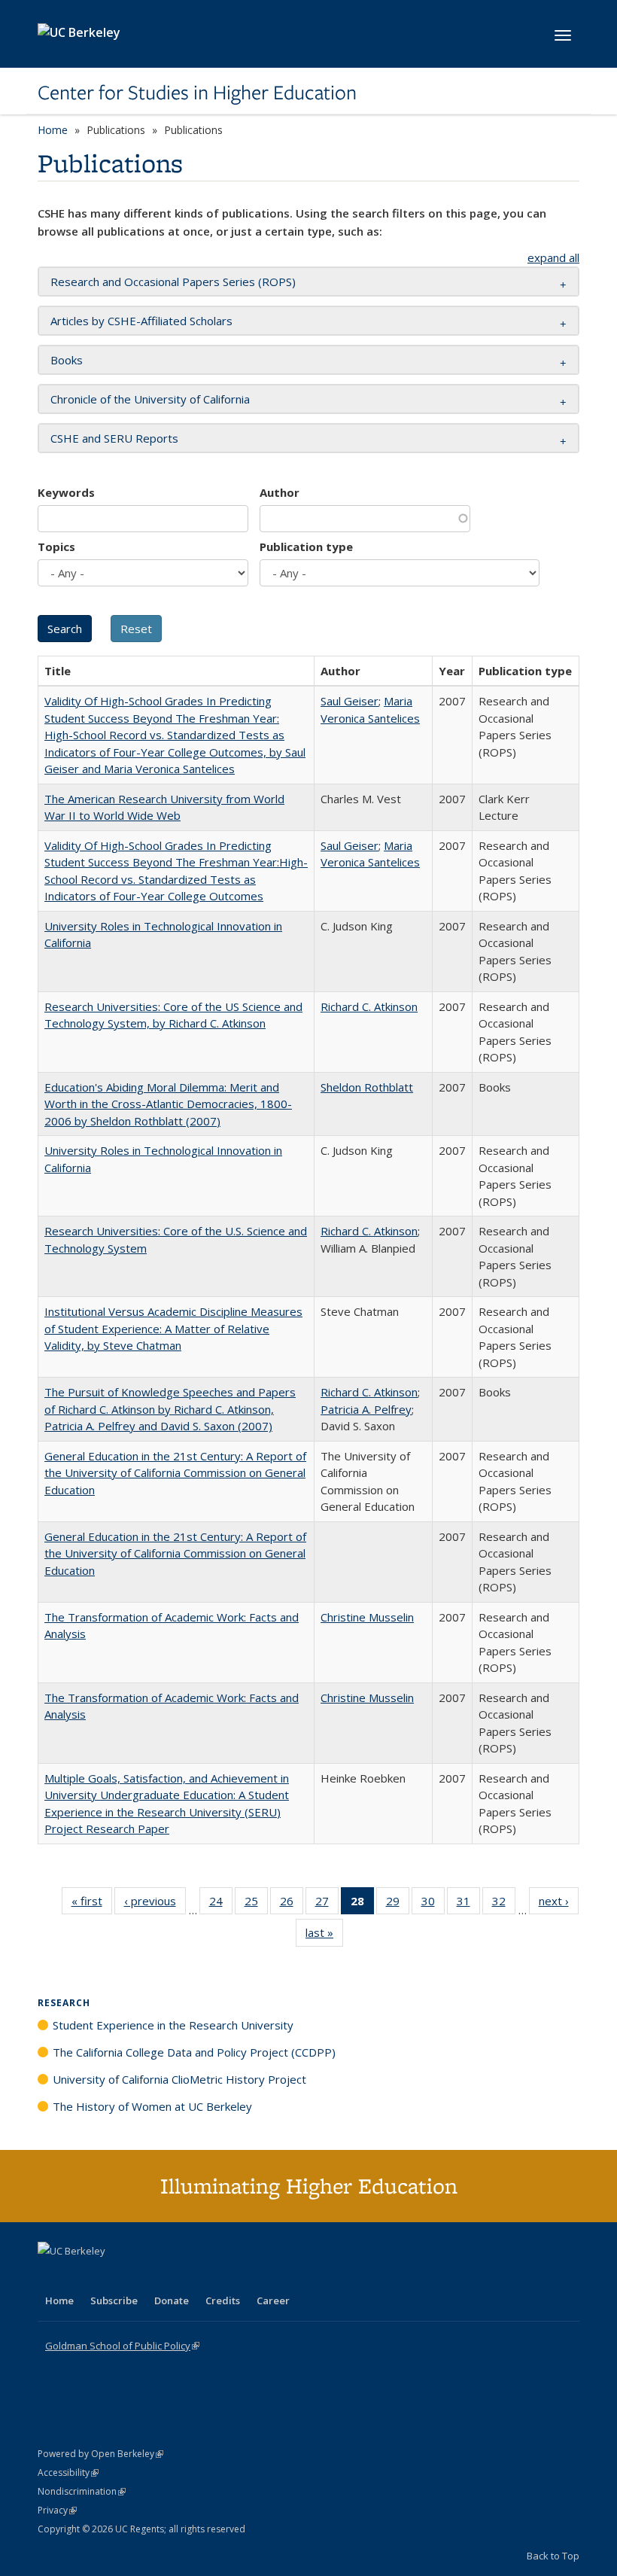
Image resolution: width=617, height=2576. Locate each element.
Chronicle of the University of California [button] (150, 399)
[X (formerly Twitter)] (51, 2276)
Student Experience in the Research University (173, 2025)
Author (280, 492)
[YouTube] (110, 2276)
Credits (223, 2300)
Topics (56, 547)
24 (221, 1904)
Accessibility (68, 2472)
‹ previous (155, 1904)
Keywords (66, 492)
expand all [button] (553, 257)
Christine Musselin (367, 1617)
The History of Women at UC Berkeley (152, 2106)
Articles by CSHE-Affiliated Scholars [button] (141, 321)
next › (559, 1904)
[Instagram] (139, 2276)
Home (53, 130)
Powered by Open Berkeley (100, 2454)
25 (256, 1904)
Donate (172, 2300)
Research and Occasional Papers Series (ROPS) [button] (173, 282)
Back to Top (553, 2556)
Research (64, 2003)
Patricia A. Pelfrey (366, 1409)
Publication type (306, 547)
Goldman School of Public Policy (122, 2346)
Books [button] (67, 360)
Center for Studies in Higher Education (197, 93)
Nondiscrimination (82, 2491)
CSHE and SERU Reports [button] (114, 438)
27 (327, 1904)
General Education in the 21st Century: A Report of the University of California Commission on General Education (175, 1473)
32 (504, 1904)
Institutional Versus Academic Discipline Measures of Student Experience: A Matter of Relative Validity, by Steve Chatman (173, 1328)
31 (468, 1904)
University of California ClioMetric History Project (179, 2079)
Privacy (57, 2510)
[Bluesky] (169, 2276)
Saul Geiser (350, 701)
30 (433, 1904)
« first (92, 1904)
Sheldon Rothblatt (367, 1087)
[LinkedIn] (81, 2276)
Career (273, 2300)
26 (292, 1904)
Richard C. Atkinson (369, 1006)
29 (398, 1904)
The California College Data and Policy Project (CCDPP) (194, 2052)
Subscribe (114, 2300)
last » (324, 1936)
